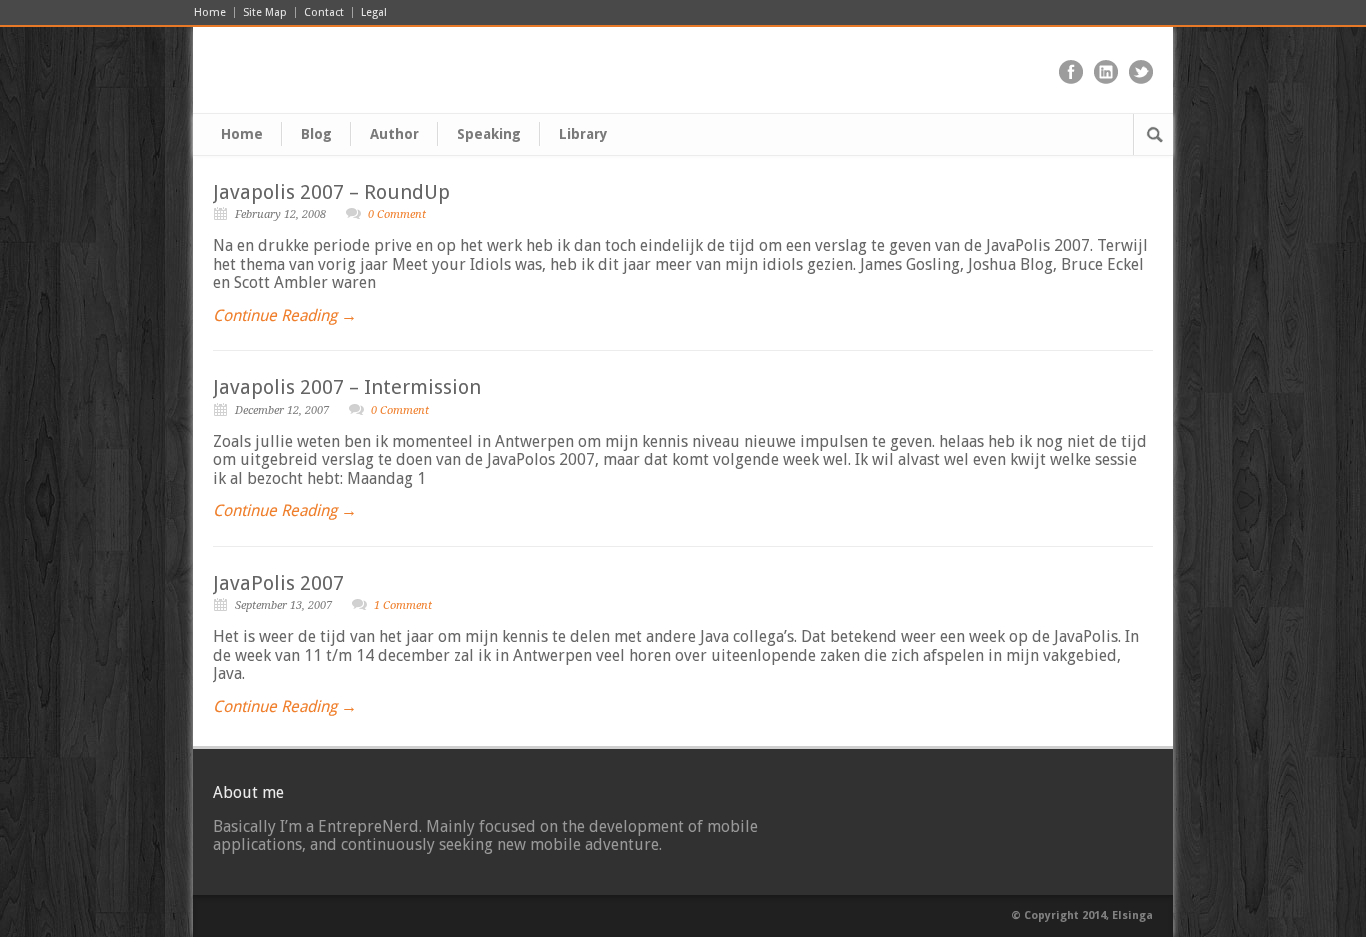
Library (583, 134)
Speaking (489, 134)
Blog (316, 134)
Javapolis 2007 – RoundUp (331, 192)
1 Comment (403, 605)
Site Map (265, 12)
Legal (374, 12)
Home (210, 12)
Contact (324, 12)
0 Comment (397, 214)
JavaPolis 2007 (278, 583)
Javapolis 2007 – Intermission (347, 387)
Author (394, 134)
